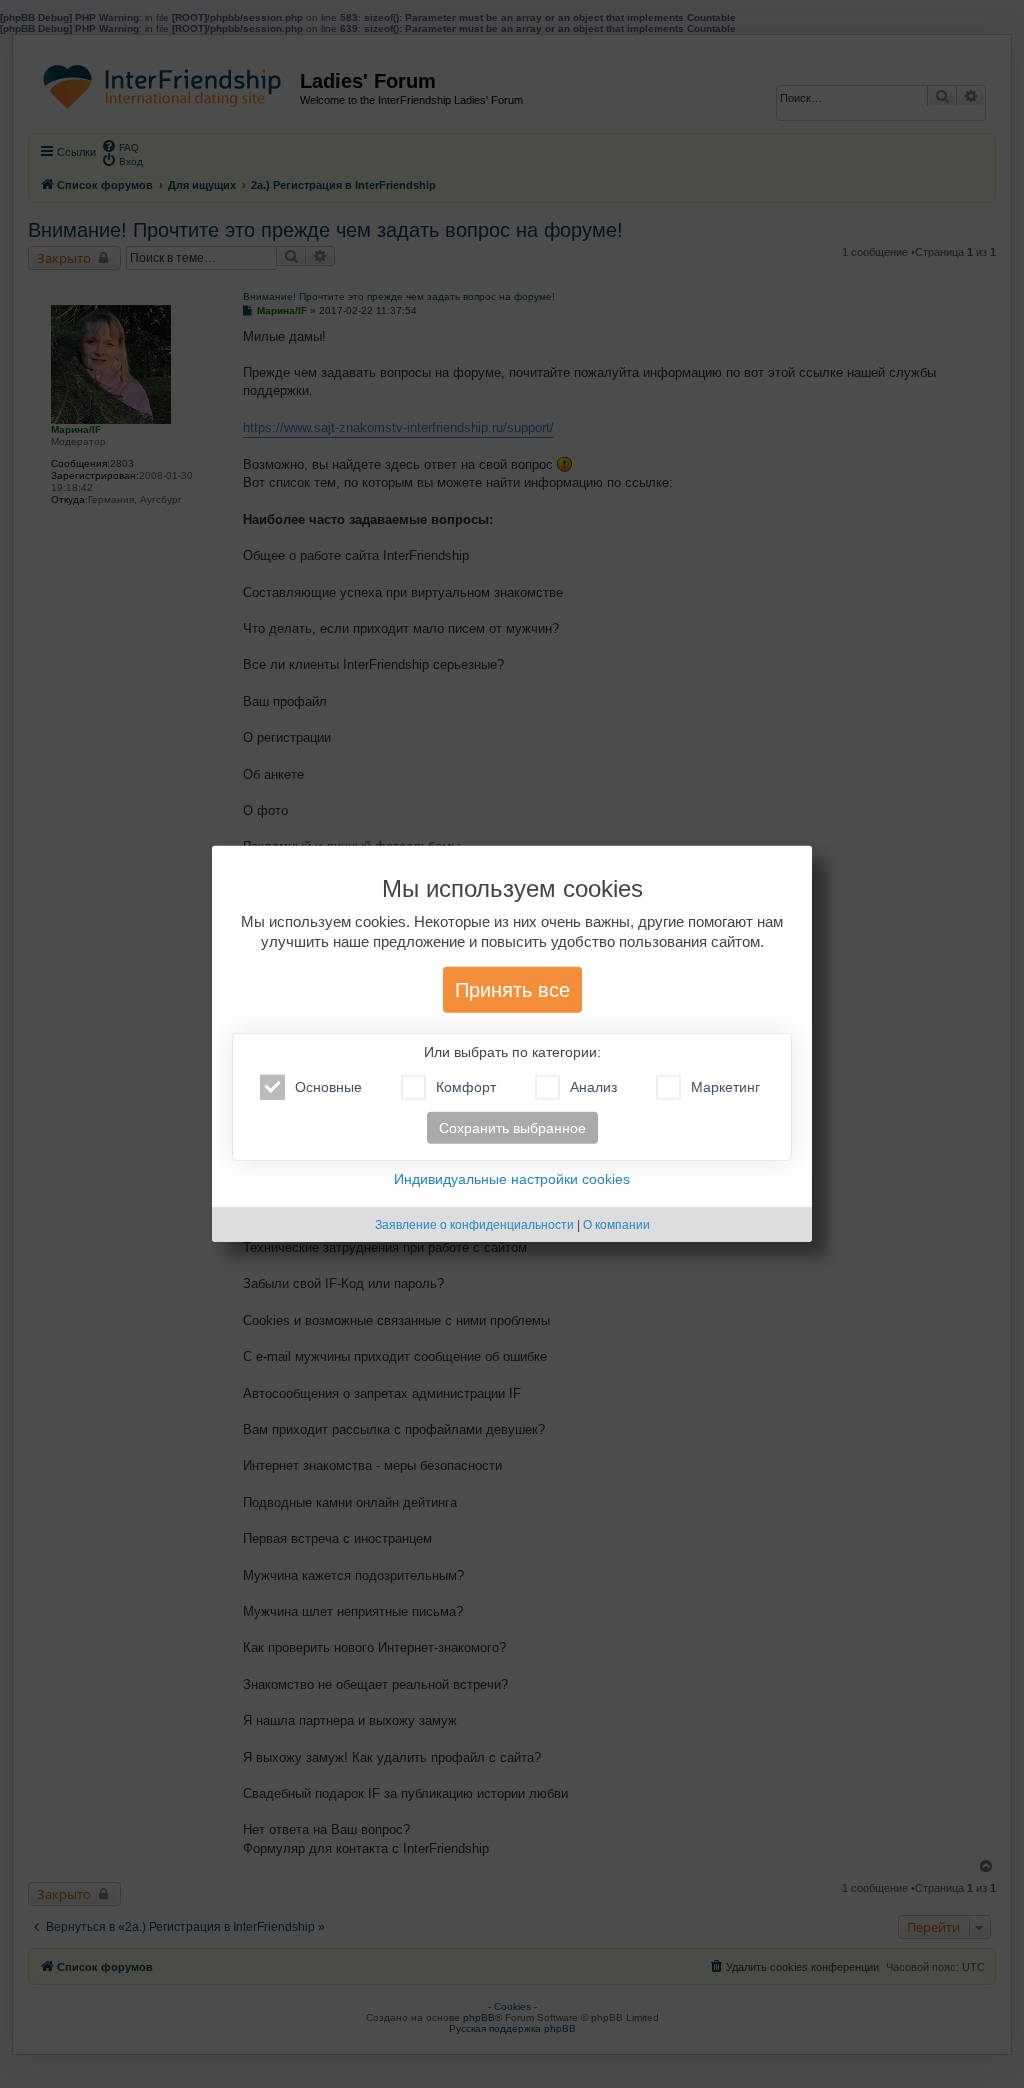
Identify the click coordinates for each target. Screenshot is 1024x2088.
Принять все (512, 990)
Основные (328, 1087)
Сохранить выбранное (512, 1128)
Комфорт (466, 1087)
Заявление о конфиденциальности (474, 1225)
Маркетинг (725, 1087)
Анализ (593, 1087)
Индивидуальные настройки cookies (512, 1179)
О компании (616, 1225)
